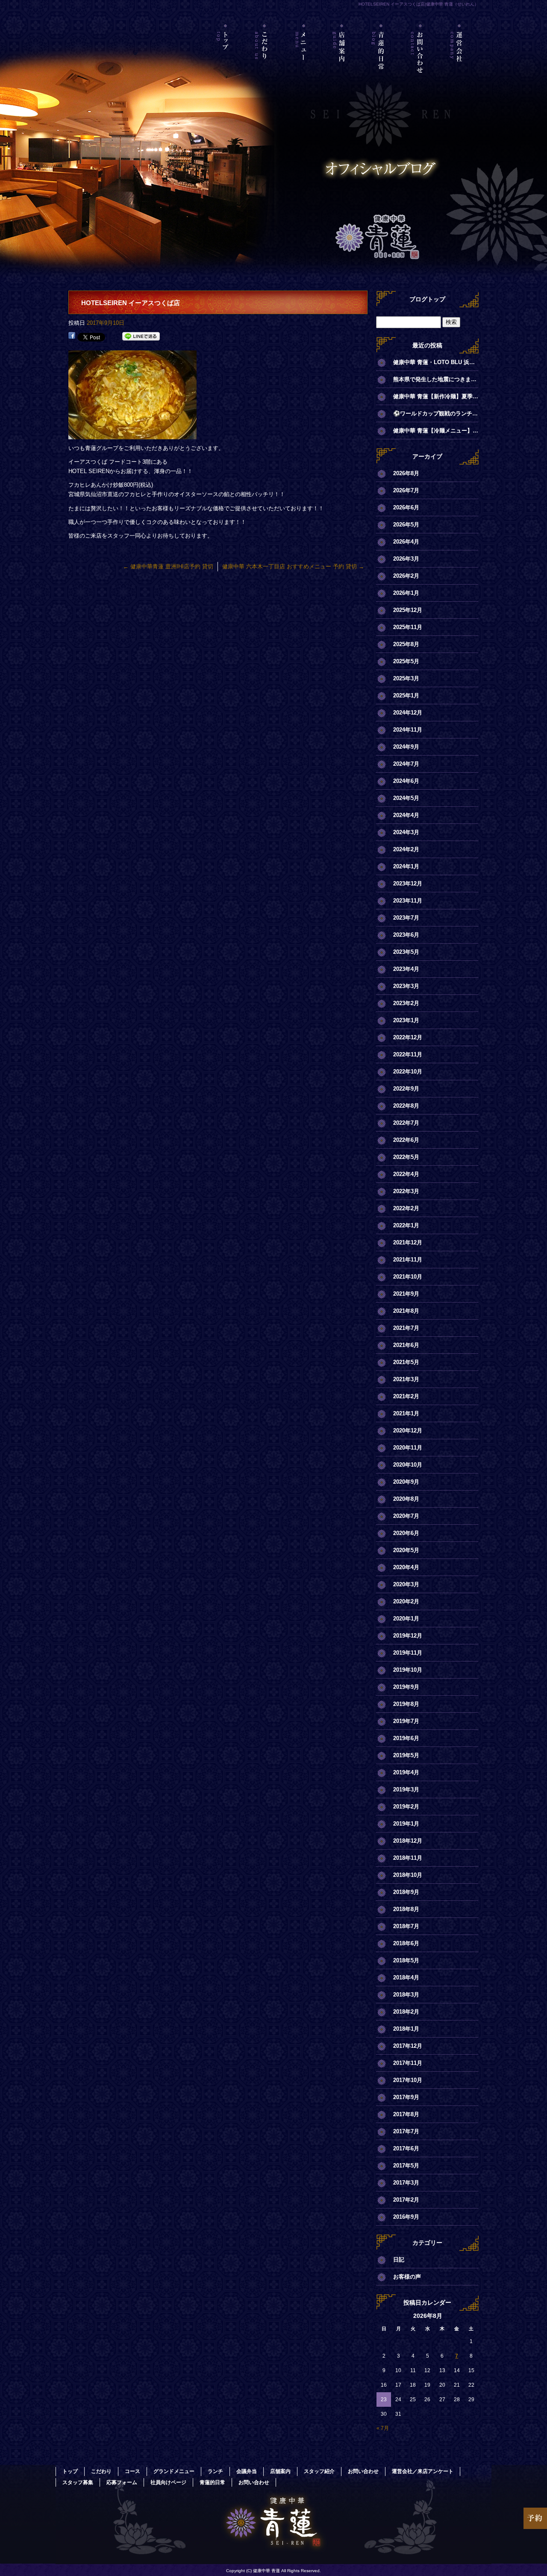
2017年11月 (408, 2063)
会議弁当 (247, 2471)
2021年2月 (406, 1396)
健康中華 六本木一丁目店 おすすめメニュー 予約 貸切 (293, 566)
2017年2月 (406, 2200)
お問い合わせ (420, 62)
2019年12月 (408, 1636)
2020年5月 (406, 1550)
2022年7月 (406, 1123)
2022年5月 (406, 1157)
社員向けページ (168, 2482)
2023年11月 (408, 901)
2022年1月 (406, 1225)
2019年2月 (406, 1807)
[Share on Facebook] (72, 337)
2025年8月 (406, 644)
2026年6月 (406, 507)
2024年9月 (406, 747)
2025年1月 (406, 695)
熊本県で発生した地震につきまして (436, 379)
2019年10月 (408, 1670)
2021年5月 (406, 1362)
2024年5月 (406, 798)
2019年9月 (406, 1687)
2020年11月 (408, 1448)
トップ (226, 62)
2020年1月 (406, 1619)
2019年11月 (408, 1653)
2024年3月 (406, 832)
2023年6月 (406, 935)
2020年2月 (406, 1601)
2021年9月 (406, 1294)
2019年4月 (406, 1772)
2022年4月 (406, 1174)
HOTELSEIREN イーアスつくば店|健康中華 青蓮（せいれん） (419, 4)
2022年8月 (406, 1106)
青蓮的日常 (381, 62)
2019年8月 (406, 1704)
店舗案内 (343, 62)
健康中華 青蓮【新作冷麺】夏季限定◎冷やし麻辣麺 (436, 396)
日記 (399, 2260)
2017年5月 (406, 2166)
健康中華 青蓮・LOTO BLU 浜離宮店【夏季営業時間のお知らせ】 (436, 362)
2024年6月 (406, 781)
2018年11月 (408, 1858)
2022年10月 (408, 1072)
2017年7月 (406, 2131)
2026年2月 (406, 576)
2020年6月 (406, 1533)
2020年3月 (406, 1584)
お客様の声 (407, 2277)
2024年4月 (406, 815)
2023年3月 (406, 986)
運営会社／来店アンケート (459, 62)
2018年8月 (406, 1909)
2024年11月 (408, 730)
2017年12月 (408, 2046)
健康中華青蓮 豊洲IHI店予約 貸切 (168, 566)
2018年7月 (406, 1926)
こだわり (265, 62)
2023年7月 (406, 918)
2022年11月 (408, 1054)
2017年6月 (406, 2148)
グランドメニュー (174, 2471)
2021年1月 (406, 1413)
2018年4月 (406, 1978)
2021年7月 (406, 1328)
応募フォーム (122, 2482)
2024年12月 (408, 713)
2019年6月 (406, 1738)
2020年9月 (406, 1482)
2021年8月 (406, 1311)
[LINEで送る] (141, 337)
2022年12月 (408, 1037)
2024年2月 (406, 849)
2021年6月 (406, 1345)
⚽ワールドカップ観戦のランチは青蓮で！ (436, 413)
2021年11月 (408, 1260)
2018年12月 (408, 1841)
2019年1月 (406, 1824)
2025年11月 (408, 627)
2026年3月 (406, 559)
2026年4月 (406, 542)
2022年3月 (406, 1191)
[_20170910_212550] (132, 434)
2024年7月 (406, 764)
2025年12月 (408, 610)
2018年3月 (406, 1995)
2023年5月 (406, 952)
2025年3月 (406, 678)
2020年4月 (406, 1567)
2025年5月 (406, 661)
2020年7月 (406, 1516)
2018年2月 (406, 2012)
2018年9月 (406, 1892)
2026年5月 (406, 525)
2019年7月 (406, 1721)
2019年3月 (406, 1789)
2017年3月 (406, 2183)
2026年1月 (406, 593)
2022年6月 (406, 1140)
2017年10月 (408, 2080)
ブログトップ (427, 299)
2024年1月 (406, 866)
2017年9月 (406, 2097)
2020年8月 (406, 1499)
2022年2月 (406, 1208)
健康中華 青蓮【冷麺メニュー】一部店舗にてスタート (436, 431)
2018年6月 (406, 1943)
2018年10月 (408, 1875)
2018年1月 (406, 2029)
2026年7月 (406, 490)
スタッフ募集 (78, 2482)
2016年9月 (406, 2217)
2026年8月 (406, 473)
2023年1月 (406, 1020)
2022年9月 (406, 1089)
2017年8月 (406, 2114)
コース (132, 2471)
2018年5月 (406, 1960)
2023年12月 (408, 884)
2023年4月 (406, 969)
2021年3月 (406, 1379)
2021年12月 (408, 1242)
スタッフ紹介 (319, 2471)
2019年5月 (406, 1755)
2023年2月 (406, 1003)
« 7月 (383, 2428)
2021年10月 (408, 1277)
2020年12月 (408, 1431)
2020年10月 (408, 1465)
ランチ (215, 2471)
